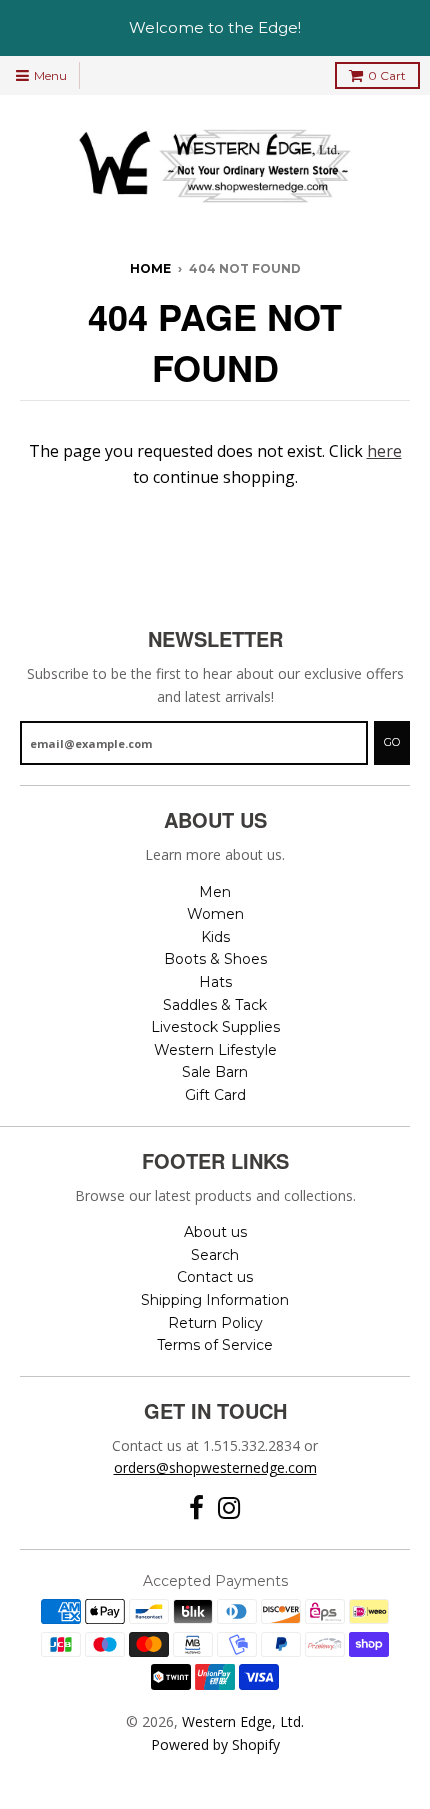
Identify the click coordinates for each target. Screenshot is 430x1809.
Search (215, 1255)
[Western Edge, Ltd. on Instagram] (229, 1508)
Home (150, 268)
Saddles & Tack (215, 1005)
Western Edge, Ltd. (243, 1721)
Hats (215, 982)
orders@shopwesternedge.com (215, 1467)
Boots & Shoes (215, 959)
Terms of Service (215, 1345)
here (384, 451)
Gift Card (215, 1095)
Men (215, 892)
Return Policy (215, 1323)
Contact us (215, 1277)
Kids (215, 937)
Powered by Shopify (215, 1744)
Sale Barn (215, 1072)
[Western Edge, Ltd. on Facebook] (196, 1508)
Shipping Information (215, 1300)
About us (215, 1232)
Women (215, 914)
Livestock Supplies (215, 1027)
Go (392, 742)
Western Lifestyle (215, 1050)
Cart (387, 75)
